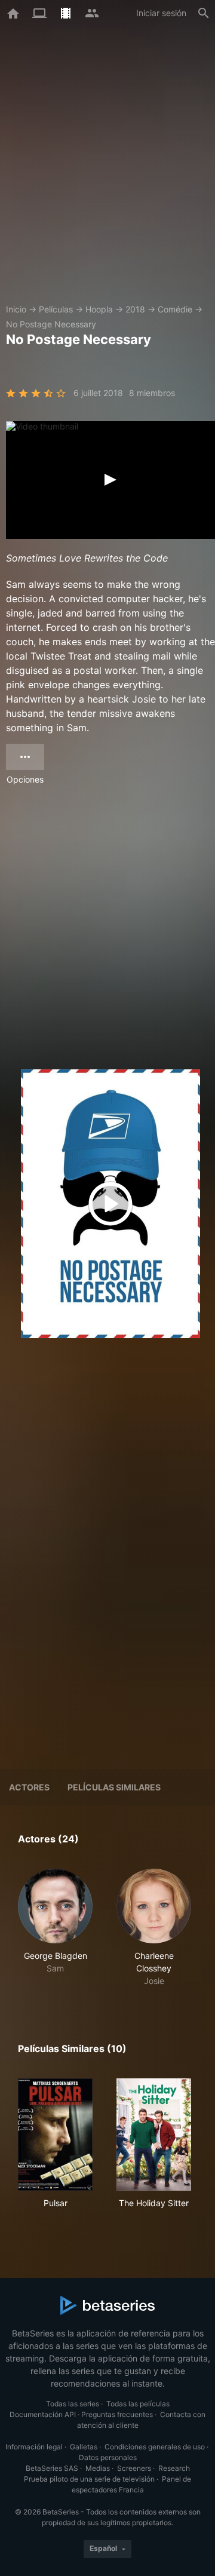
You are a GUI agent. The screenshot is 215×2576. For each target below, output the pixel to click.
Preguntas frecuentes (117, 2414)
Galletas (84, 2447)
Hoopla (99, 309)
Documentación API (43, 2414)
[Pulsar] (55, 2135)
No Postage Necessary (51, 324)
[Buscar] (204, 13)
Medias (98, 2468)
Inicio (16, 309)
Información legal (34, 2447)
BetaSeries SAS (52, 2468)
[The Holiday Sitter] (154, 2135)
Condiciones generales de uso (155, 2447)
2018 (135, 309)
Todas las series (73, 2404)
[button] (55, 1928)
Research (174, 2468)
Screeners (134, 2468)
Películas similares (114, 1787)
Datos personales (108, 2457)
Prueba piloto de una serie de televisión (89, 2479)
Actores (29, 1787)
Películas (56, 309)
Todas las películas (138, 2404)
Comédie (175, 309)
